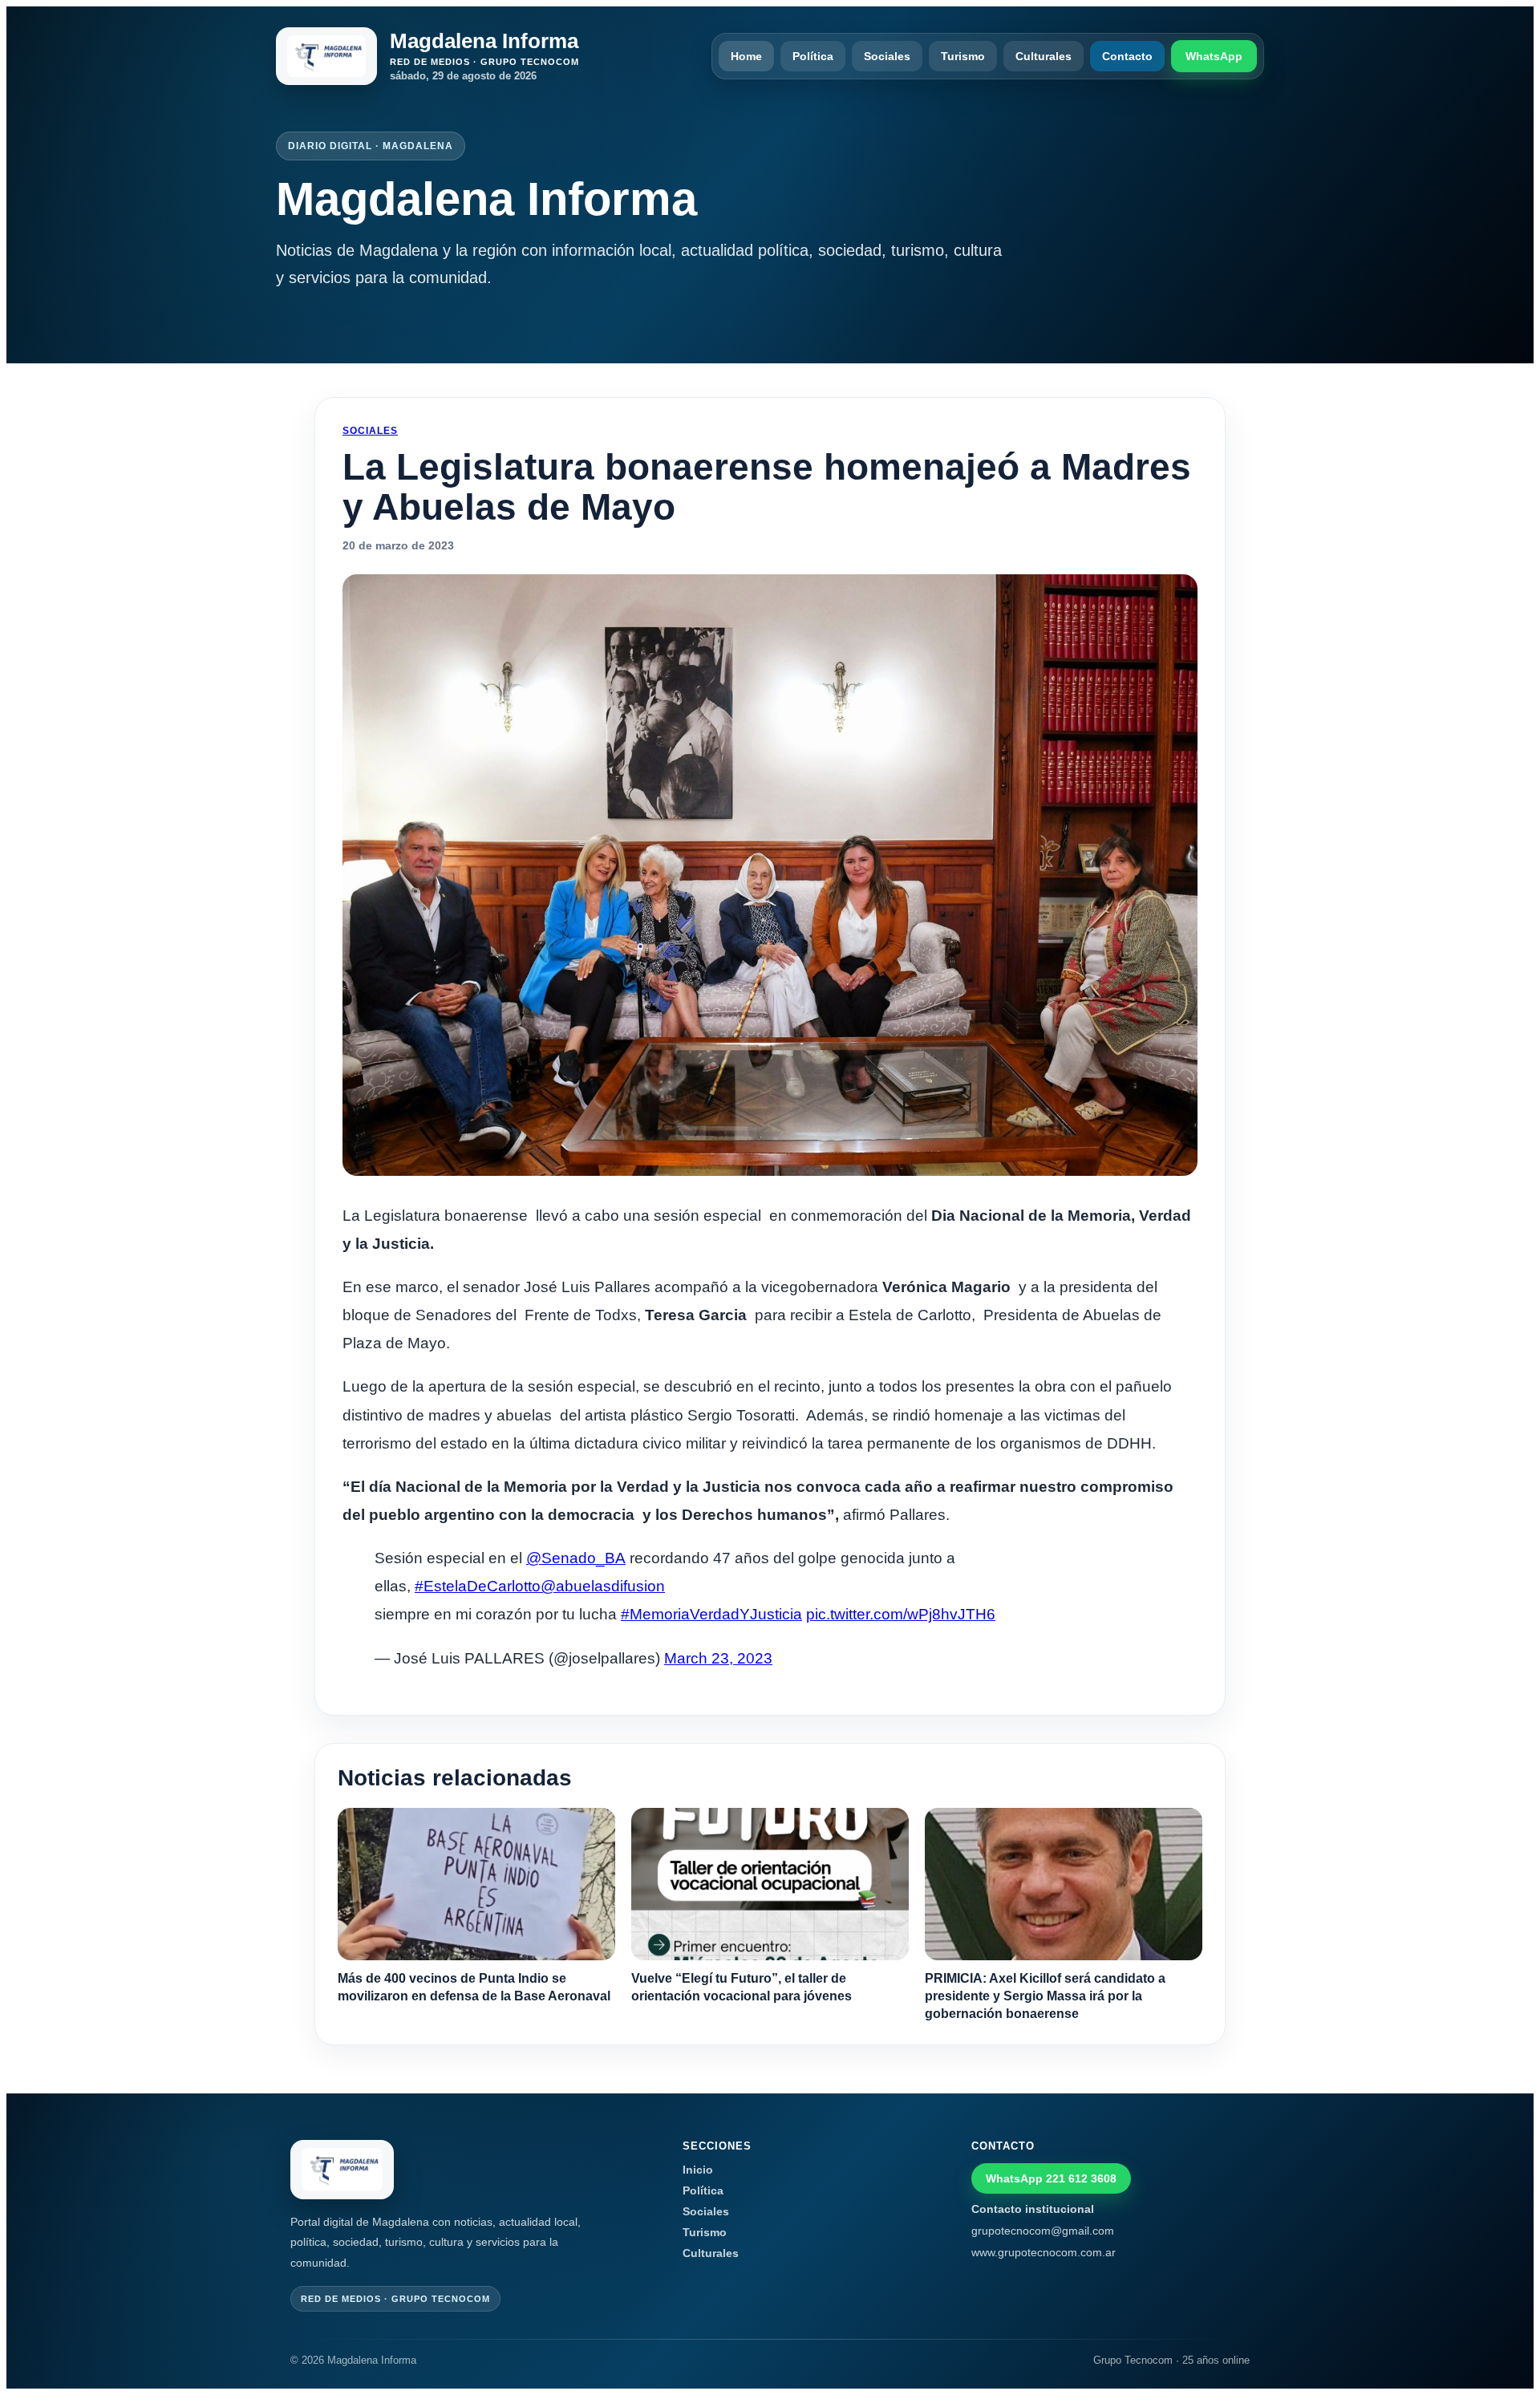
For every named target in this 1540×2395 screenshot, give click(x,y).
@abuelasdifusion (603, 1586)
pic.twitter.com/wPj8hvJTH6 (901, 1614)
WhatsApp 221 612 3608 (1051, 2178)
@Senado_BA (576, 1558)
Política (813, 56)
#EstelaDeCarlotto (478, 1586)
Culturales (1044, 56)
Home (746, 56)
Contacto (1127, 56)
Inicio (698, 2170)
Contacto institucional (1033, 2209)
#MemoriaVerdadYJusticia (711, 1614)
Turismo (963, 56)
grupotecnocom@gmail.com (1043, 2231)
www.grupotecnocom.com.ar (1044, 2252)
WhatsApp (1214, 56)
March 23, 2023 (718, 1658)
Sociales (887, 56)
